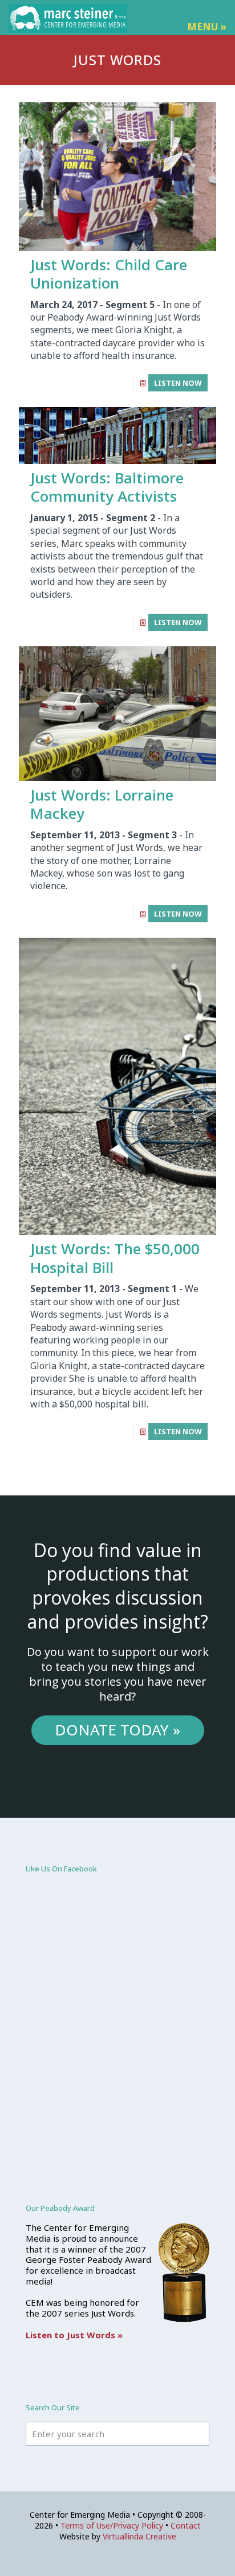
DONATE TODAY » (117, 1730)
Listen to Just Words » (74, 2335)
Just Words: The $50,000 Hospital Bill (115, 1258)
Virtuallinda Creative (139, 2536)
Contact (186, 2525)
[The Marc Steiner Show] (68, 17)
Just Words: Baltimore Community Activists (107, 487)
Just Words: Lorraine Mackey (102, 804)
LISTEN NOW (178, 383)
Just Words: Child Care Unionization (109, 274)
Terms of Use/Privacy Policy (112, 2525)
